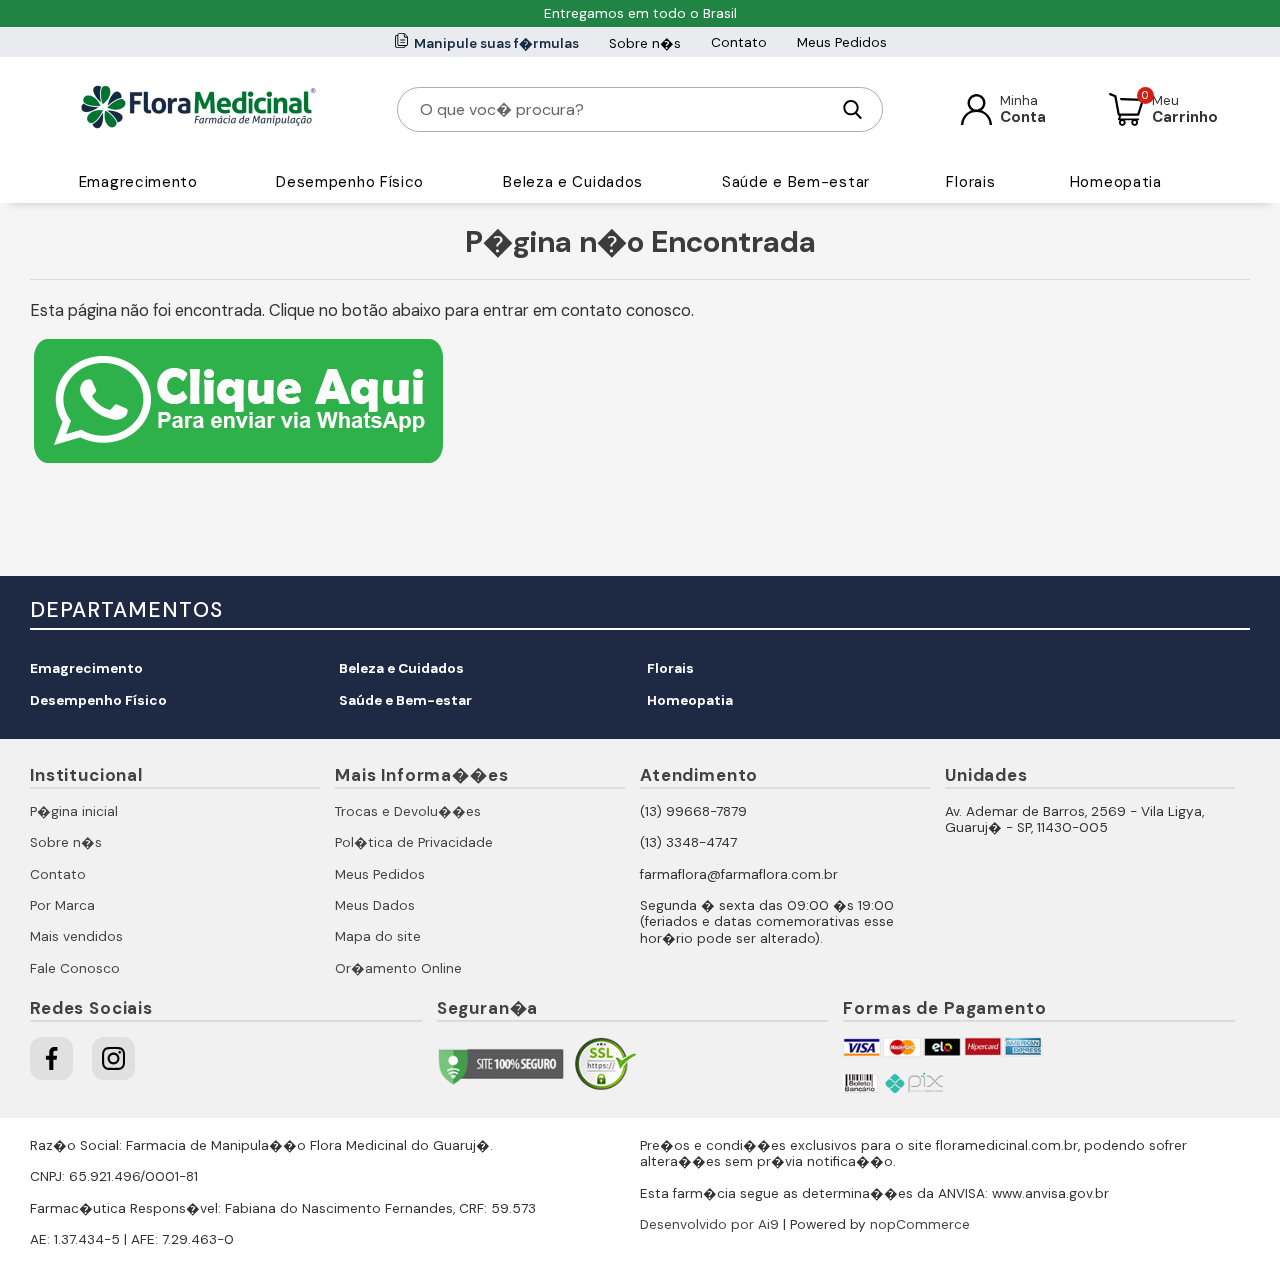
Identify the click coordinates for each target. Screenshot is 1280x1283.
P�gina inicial (74, 811)
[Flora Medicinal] (198, 109)
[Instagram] (113, 1058)
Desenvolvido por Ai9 (709, 1224)
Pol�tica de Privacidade (414, 842)
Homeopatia (1116, 182)
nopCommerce (920, 1224)
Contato (739, 42)
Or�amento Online (398, 968)
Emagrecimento (138, 182)
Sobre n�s (645, 43)
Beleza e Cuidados (573, 182)
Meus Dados (375, 905)
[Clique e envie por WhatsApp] (238, 465)
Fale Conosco (75, 968)
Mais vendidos (76, 936)
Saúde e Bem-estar (796, 182)
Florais (970, 182)
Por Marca (62, 905)
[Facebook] (51, 1058)
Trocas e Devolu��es (408, 811)
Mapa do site (378, 936)
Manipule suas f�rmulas (496, 43)
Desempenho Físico (350, 182)
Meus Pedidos (842, 42)
